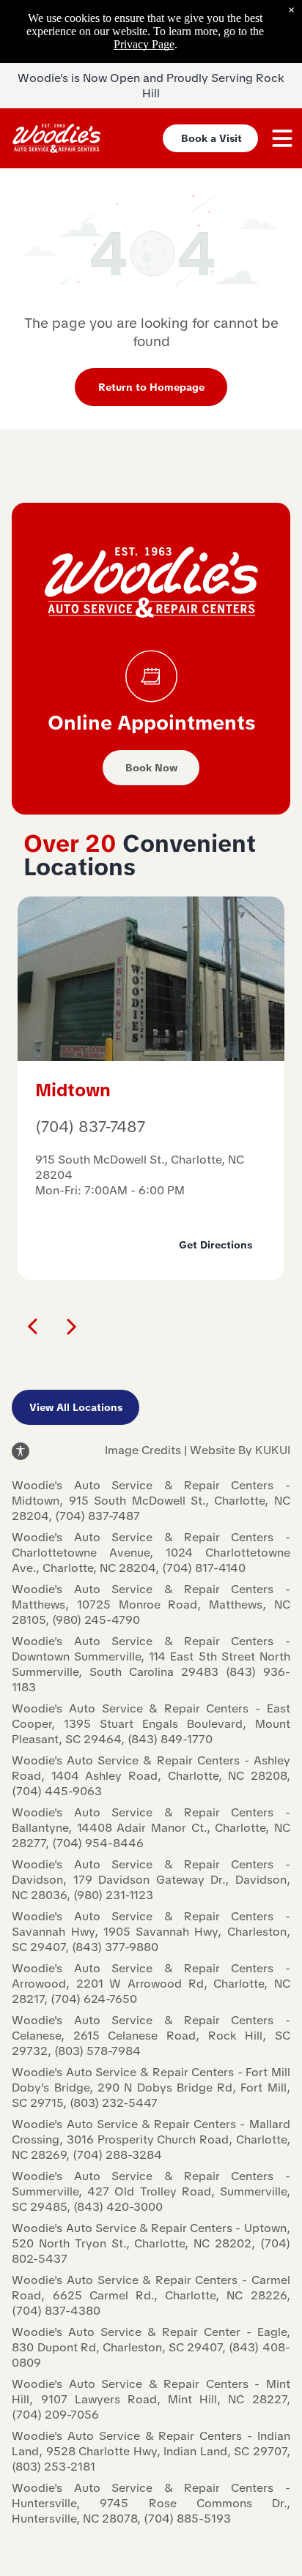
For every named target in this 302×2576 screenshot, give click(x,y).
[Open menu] (282, 138)
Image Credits (143, 1450)
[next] (72, 1325)
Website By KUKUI (240, 1450)
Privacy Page (144, 44)
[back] (32, 1325)
